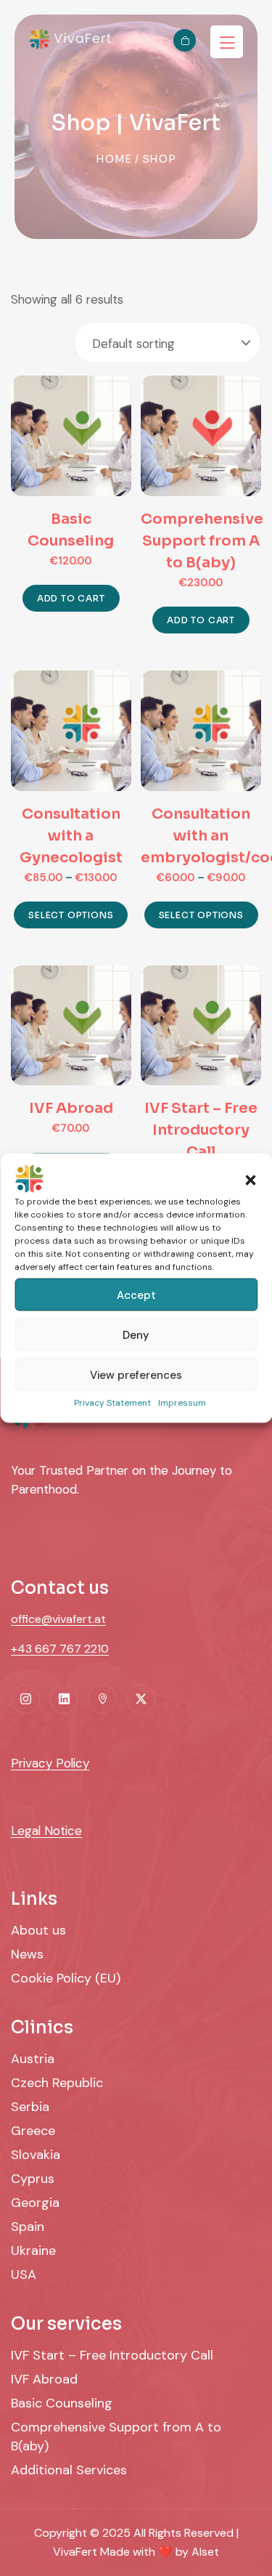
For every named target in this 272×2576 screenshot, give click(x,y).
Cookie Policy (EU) (66, 1978)
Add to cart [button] (71, 598)
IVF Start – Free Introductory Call (112, 2355)
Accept (136, 1295)
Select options (71, 915)
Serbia (30, 2107)
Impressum (182, 1403)
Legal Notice (46, 1831)
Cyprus (33, 2179)
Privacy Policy (50, 1763)
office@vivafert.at (58, 1619)
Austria (33, 2059)
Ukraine (33, 2251)
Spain (28, 2227)
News (27, 1954)
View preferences (136, 1374)
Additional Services (69, 2470)
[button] (250, 1179)
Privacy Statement (112, 1403)
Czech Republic (57, 2083)
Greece (33, 2131)
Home (114, 159)
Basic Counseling (62, 2403)
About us (38, 1930)
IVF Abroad (44, 2379)
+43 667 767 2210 (60, 1649)
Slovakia (36, 2155)
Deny (136, 1334)
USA (24, 2275)
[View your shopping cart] (185, 40)
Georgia (35, 2203)
